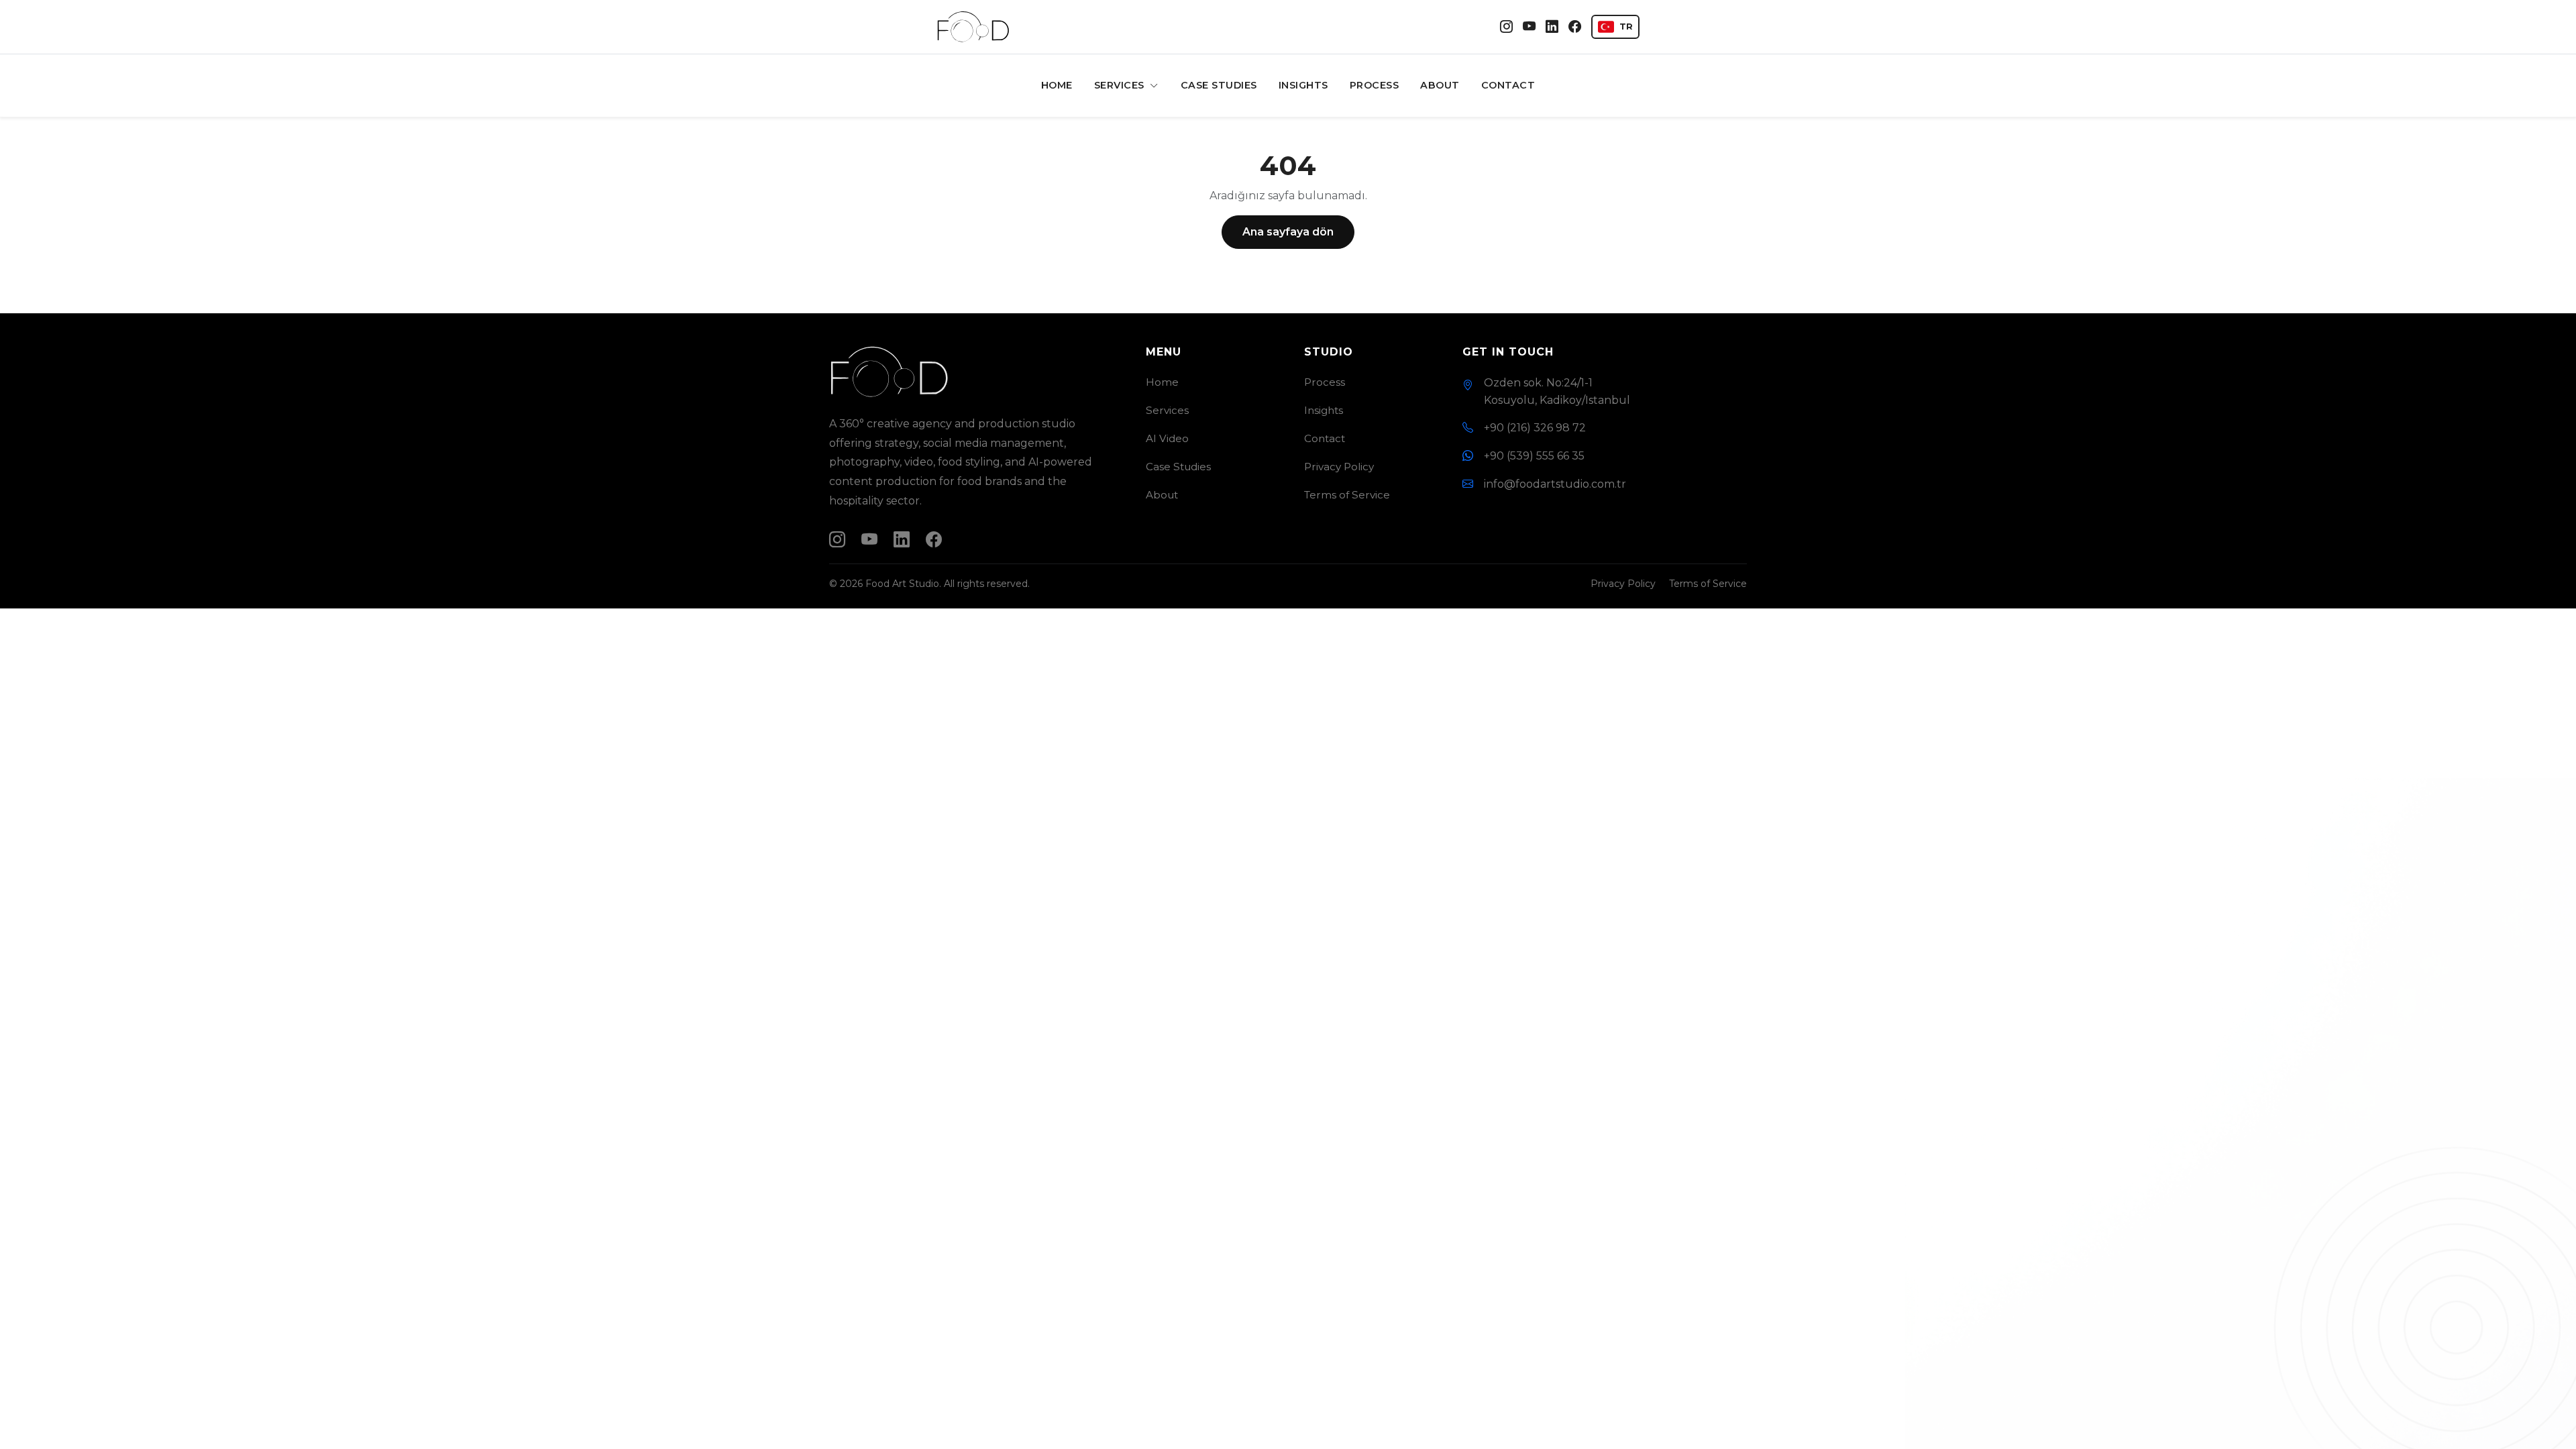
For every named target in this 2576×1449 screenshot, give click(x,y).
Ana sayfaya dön (1288, 232)
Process (1375, 85)
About (1440, 85)
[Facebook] (1575, 27)
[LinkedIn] (1552, 27)
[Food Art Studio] (973, 27)
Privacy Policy (1339, 467)
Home (1057, 85)
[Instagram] (1506, 27)
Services (1121, 85)
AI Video (1167, 438)
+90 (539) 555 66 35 (1534, 456)
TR (1626, 26)
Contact (1508, 85)
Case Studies (1219, 85)
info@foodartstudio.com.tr (1555, 484)
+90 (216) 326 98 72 (1535, 428)
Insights (1303, 85)
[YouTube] (1529, 27)
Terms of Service (1347, 495)
